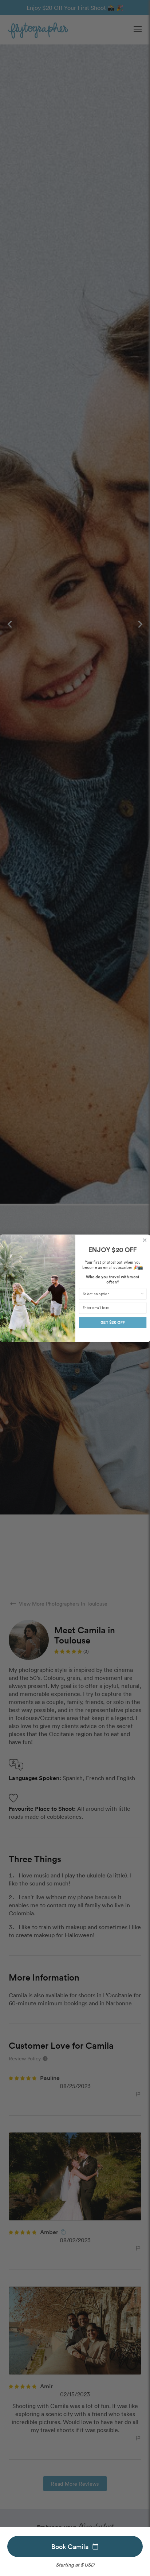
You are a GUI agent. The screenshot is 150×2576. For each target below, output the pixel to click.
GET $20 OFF (112, 1323)
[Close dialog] (144, 1240)
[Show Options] (142, 1294)
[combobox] (111, 1294)
